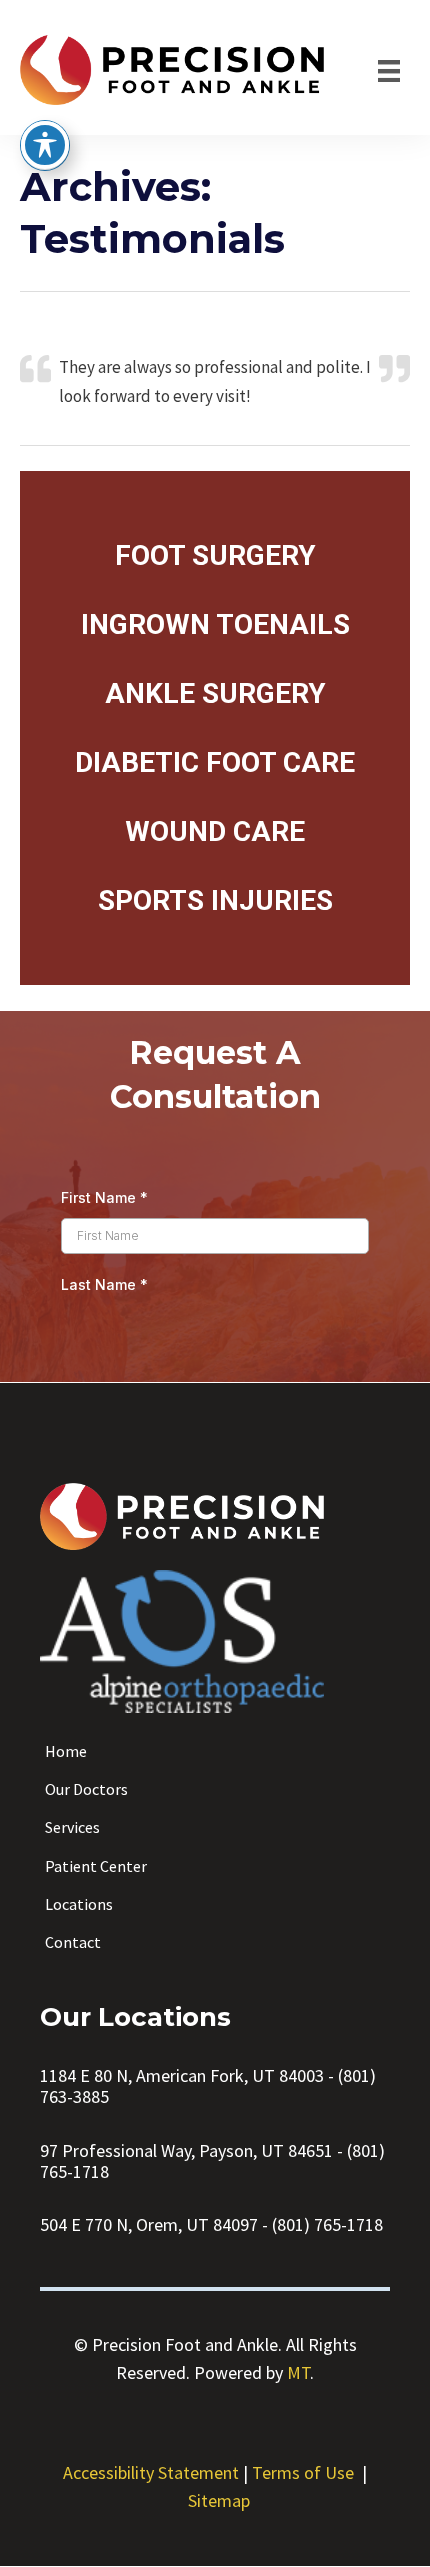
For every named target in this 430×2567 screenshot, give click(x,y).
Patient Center (96, 1866)
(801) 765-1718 (327, 2224)
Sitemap (219, 2500)
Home (66, 1751)
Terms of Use (303, 2472)
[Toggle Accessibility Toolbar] (45, 145)
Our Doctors (86, 1789)
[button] (215, 555)
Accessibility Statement (151, 2472)
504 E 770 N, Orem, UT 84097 (149, 2224)
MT (298, 2372)
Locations (79, 1904)
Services (72, 1827)
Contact (73, 1942)
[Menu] (389, 69)
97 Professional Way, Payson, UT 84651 (186, 2150)
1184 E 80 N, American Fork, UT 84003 (182, 2075)
